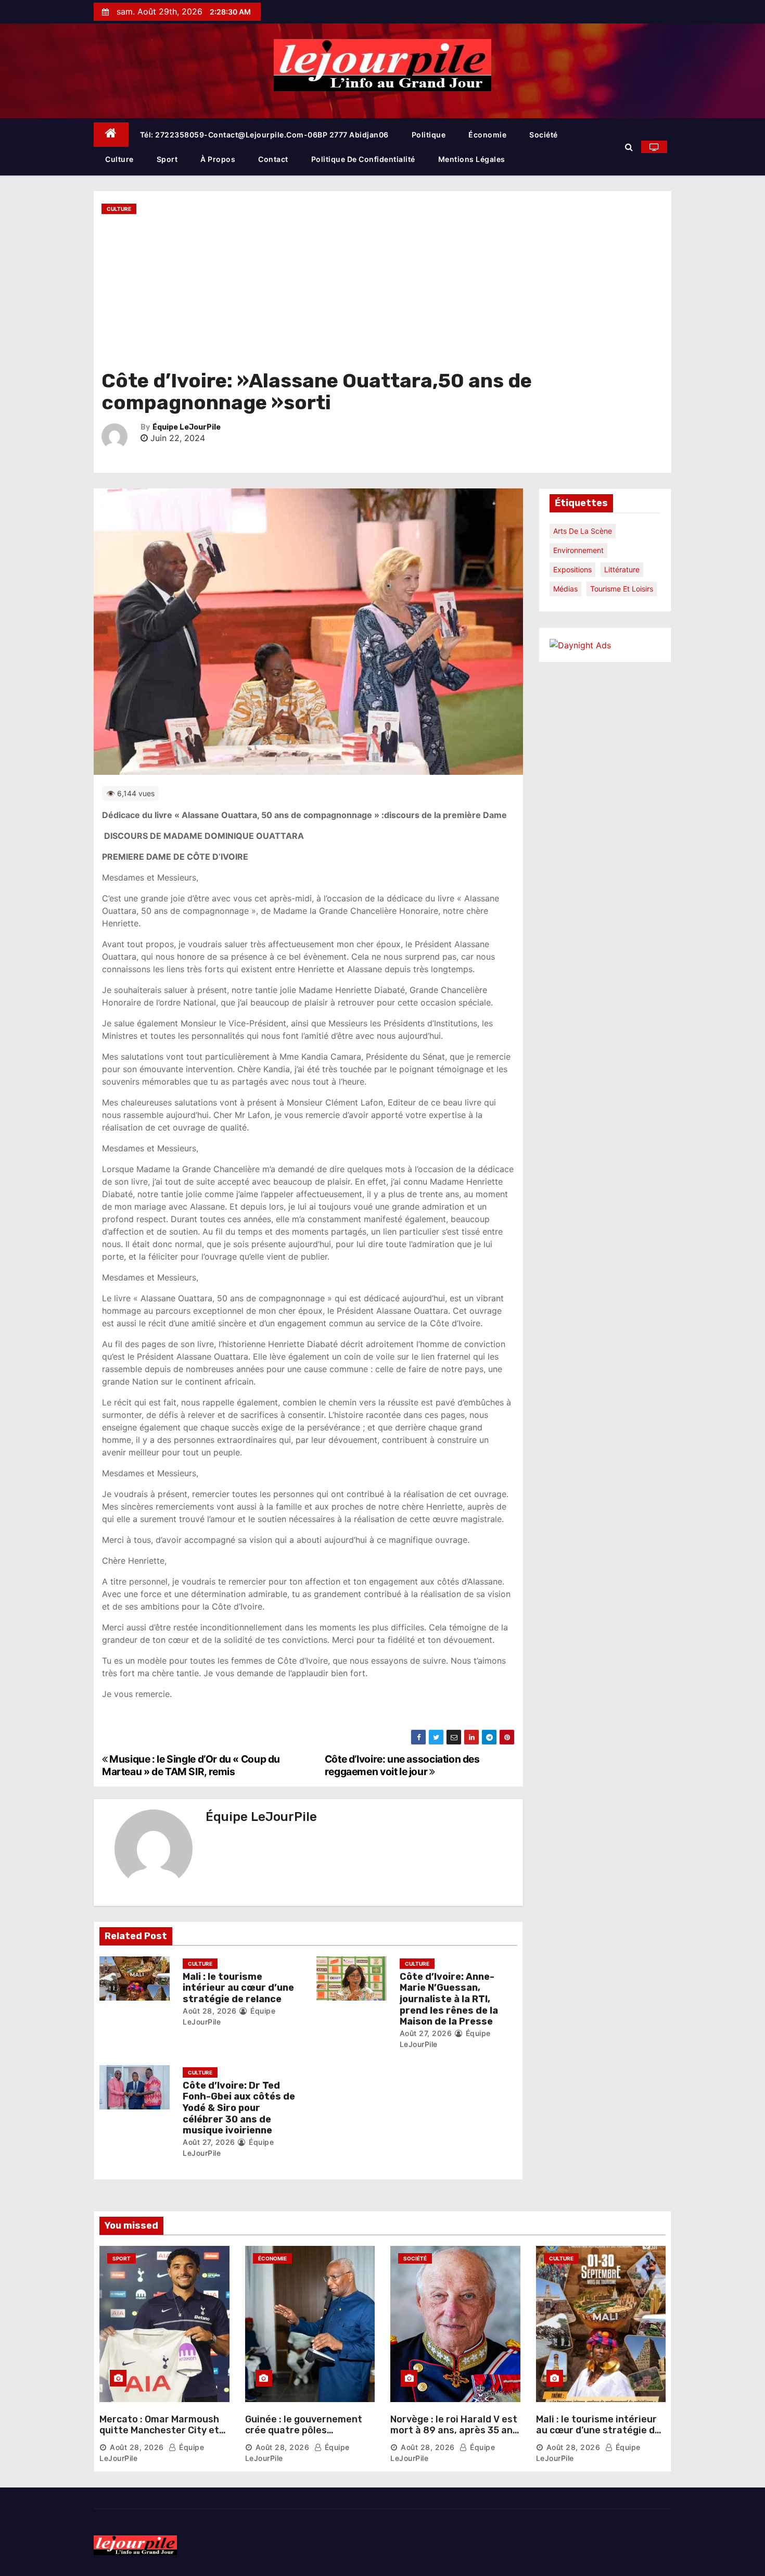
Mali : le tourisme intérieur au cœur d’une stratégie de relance (238, 1988)
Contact (273, 159)
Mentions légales (472, 159)
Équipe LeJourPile (187, 427)
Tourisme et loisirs (622, 589)
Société (544, 135)
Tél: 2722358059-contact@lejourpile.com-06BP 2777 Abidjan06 (264, 135)
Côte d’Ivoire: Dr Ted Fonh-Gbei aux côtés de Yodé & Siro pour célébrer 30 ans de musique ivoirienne (239, 2108)
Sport (167, 159)
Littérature (622, 569)
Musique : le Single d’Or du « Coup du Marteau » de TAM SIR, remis (191, 1765)
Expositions (572, 569)
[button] (629, 147)
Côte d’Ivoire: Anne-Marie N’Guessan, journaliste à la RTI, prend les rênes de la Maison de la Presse (449, 1999)
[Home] (111, 135)
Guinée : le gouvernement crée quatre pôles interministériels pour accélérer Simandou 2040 (305, 2436)
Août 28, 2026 (210, 2011)
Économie (487, 135)
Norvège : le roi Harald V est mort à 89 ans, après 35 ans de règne (454, 2430)
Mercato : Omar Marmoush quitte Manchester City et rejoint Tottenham (159, 2430)
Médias (565, 589)
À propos (218, 159)
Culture (119, 159)
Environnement (578, 550)
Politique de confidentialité (363, 159)
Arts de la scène (583, 531)
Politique (429, 135)
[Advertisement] (382, 292)
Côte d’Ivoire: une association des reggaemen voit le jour (402, 1765)
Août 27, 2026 (426, 2033)
